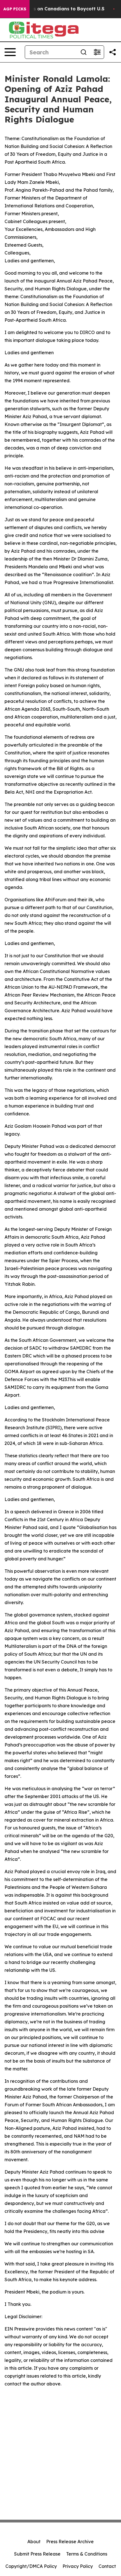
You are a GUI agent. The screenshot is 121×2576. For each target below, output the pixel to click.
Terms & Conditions (87, 2554)
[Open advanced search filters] (97, 52)
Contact (107, 2566)
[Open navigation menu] (10, 52)
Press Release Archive (70, 2542)
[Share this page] (113, 52)
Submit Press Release (37, 2554)
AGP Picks (15, 9)
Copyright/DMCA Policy (31, 2566)
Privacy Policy (78, 2566)
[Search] (84, 52)
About (34, 2542)
